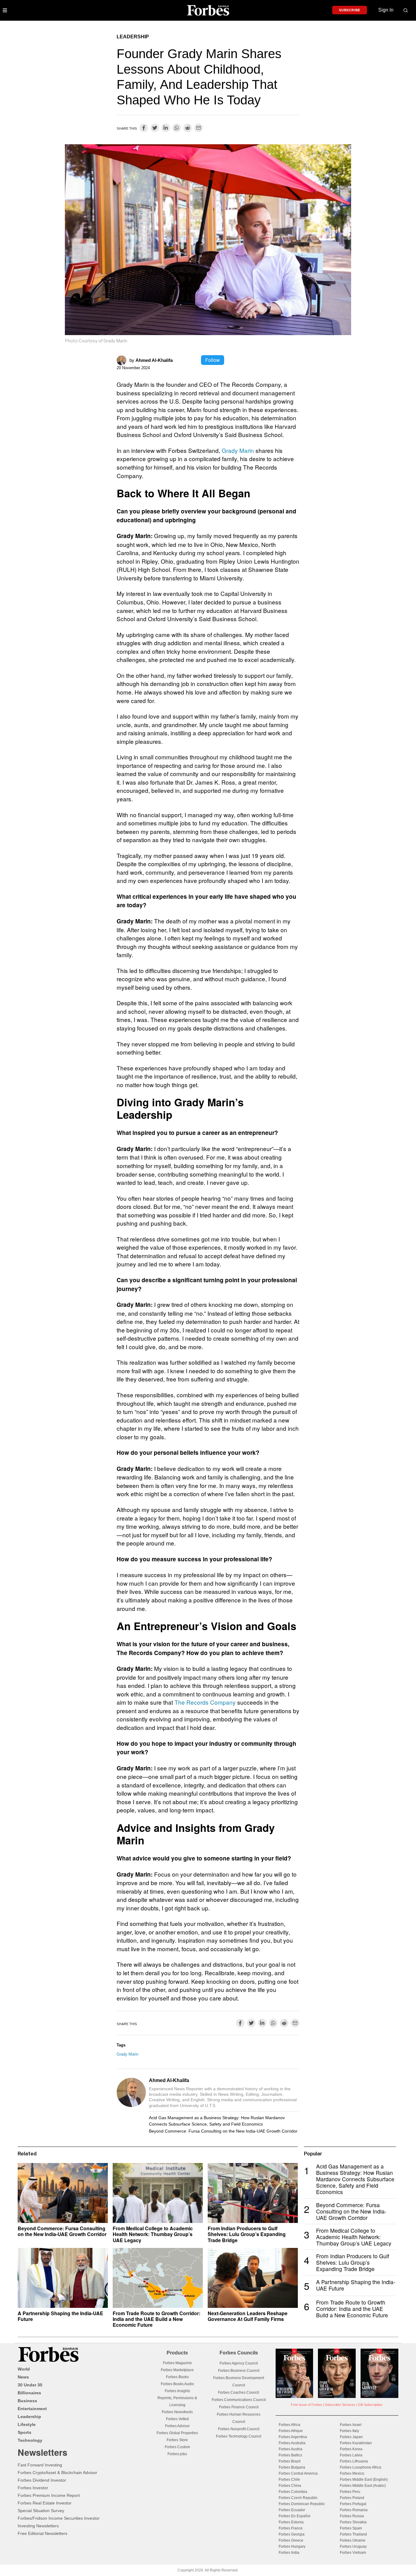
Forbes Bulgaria (292, 2467)
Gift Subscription (370, 2405)
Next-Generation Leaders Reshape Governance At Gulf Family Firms (248, 2316)
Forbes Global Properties (177, 2433)
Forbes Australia (292, 2443)
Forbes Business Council (239, 2371)
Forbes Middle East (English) (364, 2480)
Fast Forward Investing (40, 2465)
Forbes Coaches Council (239, 2392)
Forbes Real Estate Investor (45, 2503)
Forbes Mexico (352, 2473)
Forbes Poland (352, 2498)
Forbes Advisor (177, 2426)
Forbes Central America (298, 2473)
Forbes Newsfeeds (177, 2412)
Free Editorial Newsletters (42, 2533)
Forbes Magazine (177, 2363)
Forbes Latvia (351, 2455)
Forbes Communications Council (239, 2400)
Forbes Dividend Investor (42, 2480)
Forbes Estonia (291, 2522)
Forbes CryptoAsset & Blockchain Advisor (57, 2473)
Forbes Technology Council (239, 2436)
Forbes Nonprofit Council (239, 2429)
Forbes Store (177, 2440)
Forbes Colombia (293, 2492)
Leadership (133, 37)
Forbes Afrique (291, 2431)
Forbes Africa (289, 2425)
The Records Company (205, 1702)
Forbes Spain (351, 2528)
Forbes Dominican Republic (302, 2504)
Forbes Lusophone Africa (361, 2467)
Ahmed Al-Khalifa (154, 360)
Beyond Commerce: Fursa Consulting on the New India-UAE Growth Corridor (223, 2131)
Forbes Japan (351, 2437)
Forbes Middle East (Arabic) (363, 2486)
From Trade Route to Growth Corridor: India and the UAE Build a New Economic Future (157, 2319)
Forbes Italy (349, 2431)
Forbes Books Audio (177, 2384)
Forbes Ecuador (292, 2510)
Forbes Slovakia (353, 2522)
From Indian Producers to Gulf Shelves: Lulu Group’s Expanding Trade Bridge (247, 2234)
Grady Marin (238, 450)
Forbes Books (177, 2377)
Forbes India (289, 2553)
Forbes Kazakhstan (356, 2443)
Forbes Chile (289, 2480)
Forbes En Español (294, 2516)
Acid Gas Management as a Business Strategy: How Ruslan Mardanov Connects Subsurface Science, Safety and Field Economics (217, 2121)
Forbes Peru (350, 2492)
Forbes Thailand (353, 2534)
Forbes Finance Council (239, 2407)
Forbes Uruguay (353, 2546)
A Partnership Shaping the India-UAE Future (60, 2316)
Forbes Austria (291, 2449)
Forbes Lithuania (354, 2461)
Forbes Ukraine (353, 2540)
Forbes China (290, 2486)
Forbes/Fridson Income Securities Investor (59, 2518)
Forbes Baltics (290, 2455)
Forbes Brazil (290, 2461)
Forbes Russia (352, 2516)
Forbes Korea (351, 2449)
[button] (406, 10)
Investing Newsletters (38, 2526)
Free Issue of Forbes (307, 2405)
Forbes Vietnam (353, 2553)
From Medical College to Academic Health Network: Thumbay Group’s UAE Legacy (153, 2234)
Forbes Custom (177, 2447)
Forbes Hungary (292, 2546)
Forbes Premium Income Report (49, 2495)
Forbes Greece (291, 2540)
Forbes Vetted (177, 2419)
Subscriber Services (340, 2405)
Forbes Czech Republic (298, 2498)
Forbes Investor (33, 2488)
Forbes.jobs (177, 2454)
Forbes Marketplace (177, 2370)
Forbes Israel (351, 2425)
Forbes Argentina (293, 2437)
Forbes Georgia (292, 2534)
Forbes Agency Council (239, 2363)
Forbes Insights (177, 2391)
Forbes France (291, 2528)
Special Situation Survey (41, 2511)
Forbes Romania (354, 2510)
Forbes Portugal (353, 2504)
